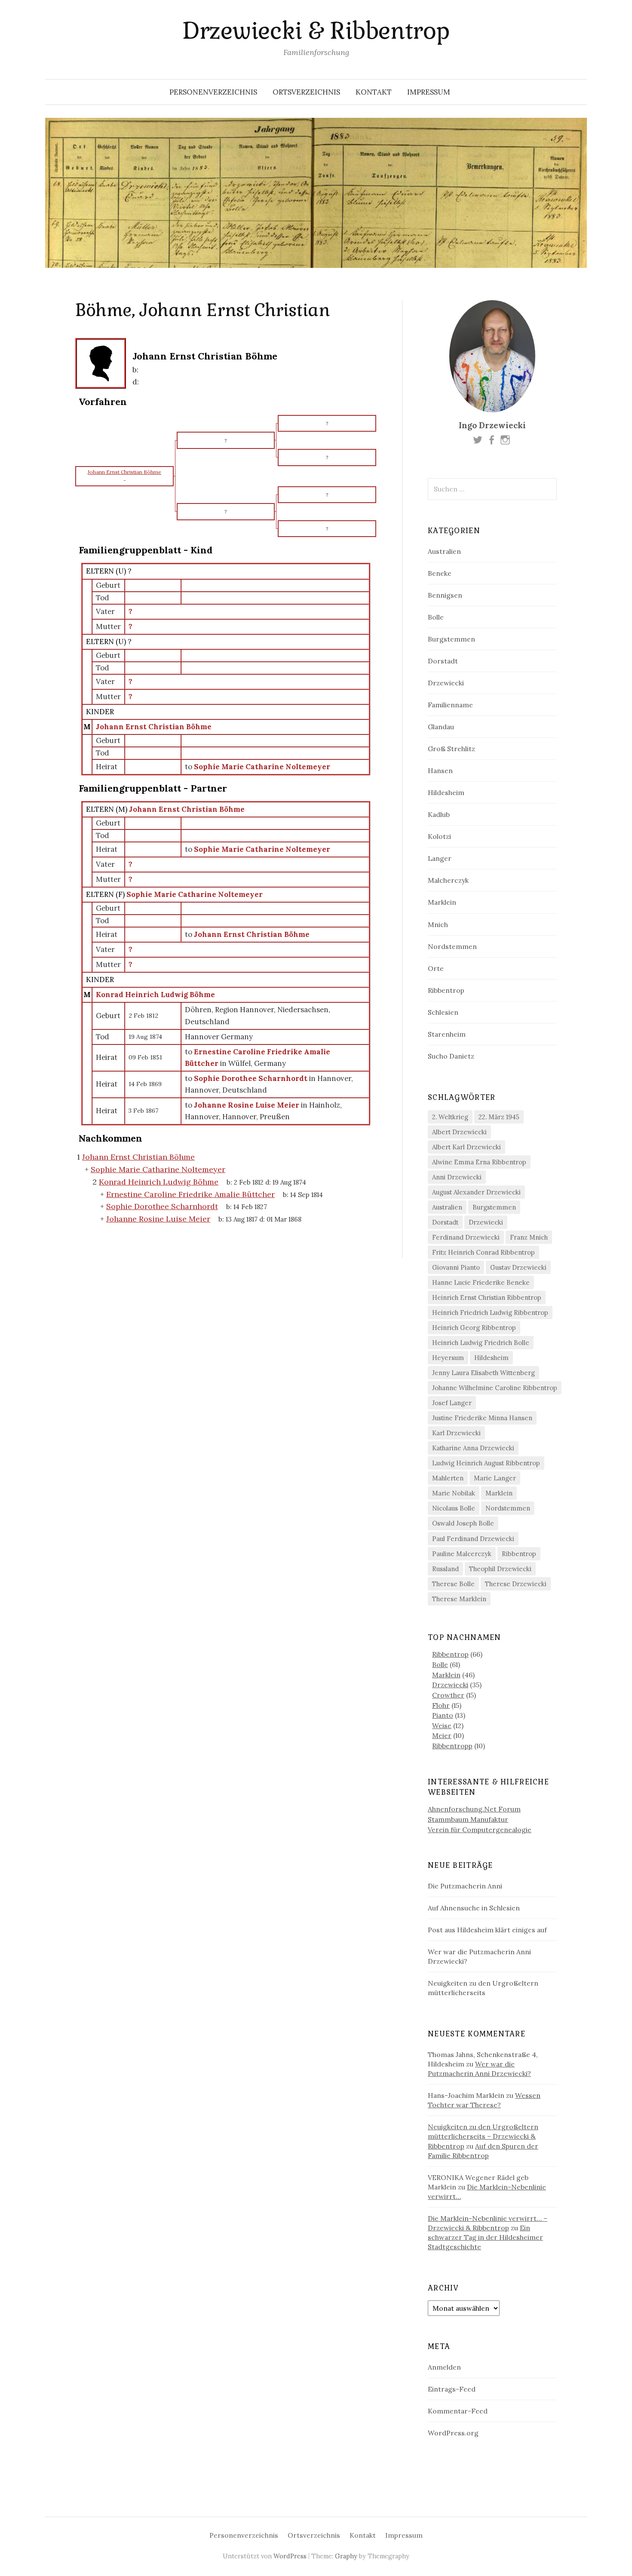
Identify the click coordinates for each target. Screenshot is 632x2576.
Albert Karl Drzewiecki (466, 1147)
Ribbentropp (452, 1746)
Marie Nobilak (454, 1493)
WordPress (290, 2556)
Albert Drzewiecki (459, 1132)
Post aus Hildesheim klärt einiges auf (487, 1930)
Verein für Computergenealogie (480, 1830)
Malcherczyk (448, 880)
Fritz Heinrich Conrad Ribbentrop (483, 1252)
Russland (445, 1569)
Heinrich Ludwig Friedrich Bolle (481, 1343)
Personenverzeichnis (213, 92)
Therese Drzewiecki (516, 1584)
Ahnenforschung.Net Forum (474, 1809)
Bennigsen (445, 595)
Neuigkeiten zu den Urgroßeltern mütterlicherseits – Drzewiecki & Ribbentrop (483, 2136)
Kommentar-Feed (458, 2411)
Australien (444, 551)
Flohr (441, 1705)
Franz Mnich (529, 1237)
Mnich (438, 924)
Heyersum (448, 1358)
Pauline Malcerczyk (462, 1554)
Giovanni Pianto (456, 1267)
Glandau (441, 727)
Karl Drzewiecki (456, 1433)
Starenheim (447, 1034)
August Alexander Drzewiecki (476, 1192)
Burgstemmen (451, 639)
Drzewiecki (446, 683)
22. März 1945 (499, 1117)
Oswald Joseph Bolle (463, 1523)
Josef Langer (452, 1403)
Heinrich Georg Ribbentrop (474, 1328)
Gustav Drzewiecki (518, 1267)
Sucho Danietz (451, 1056)
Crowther (448, 1695)
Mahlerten (448, 1478)
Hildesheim (446, 792)
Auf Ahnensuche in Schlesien (474, 1908)
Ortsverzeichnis (306, 92)
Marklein (442, 902)
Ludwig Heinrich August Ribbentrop (486, 1463)
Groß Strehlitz (451, 749)
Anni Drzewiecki (457, 1177)
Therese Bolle (453, 1584)
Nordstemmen (452, 946)
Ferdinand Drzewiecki (466, 1237)
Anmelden (444, 2367)
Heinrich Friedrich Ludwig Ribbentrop (490, 1313)
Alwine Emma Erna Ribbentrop (479, 1162)
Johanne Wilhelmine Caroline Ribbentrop (495, 1388)
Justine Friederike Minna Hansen (482, 1418)
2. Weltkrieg (450, 1117)
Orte (436, 968)
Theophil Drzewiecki (500, 1569)
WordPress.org (453, 2433)
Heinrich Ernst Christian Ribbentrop (487, 1297)
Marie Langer (495, 1478)
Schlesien (443, 1012)
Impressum (429, 92)
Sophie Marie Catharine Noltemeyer (195, 894)
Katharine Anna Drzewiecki (473, 1448)
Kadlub (439, 814)
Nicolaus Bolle (454, 1508)
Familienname (450, 705)
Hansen (440, 771)
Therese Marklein (459, 1599)
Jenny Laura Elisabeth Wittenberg (483, 1373)
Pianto (443, 1715)
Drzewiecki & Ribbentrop (316, 31)
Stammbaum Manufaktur (468, 1819)
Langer (440, 858)
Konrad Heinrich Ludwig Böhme (155, 995)
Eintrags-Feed (452, 2389)
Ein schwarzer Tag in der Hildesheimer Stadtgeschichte (485, 2237)
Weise (442, 1726)
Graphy (346, 2556)
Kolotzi (439, 836)
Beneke (440, 573)
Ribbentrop (446, 990)
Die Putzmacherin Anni (465, 1886)
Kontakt (374, 92)
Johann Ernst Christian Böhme (154, 727)
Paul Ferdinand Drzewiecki (473, 1539)
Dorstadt (443, 661)
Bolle (436, 617)
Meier (442, 1735)
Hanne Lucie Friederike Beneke (481, 1282)
